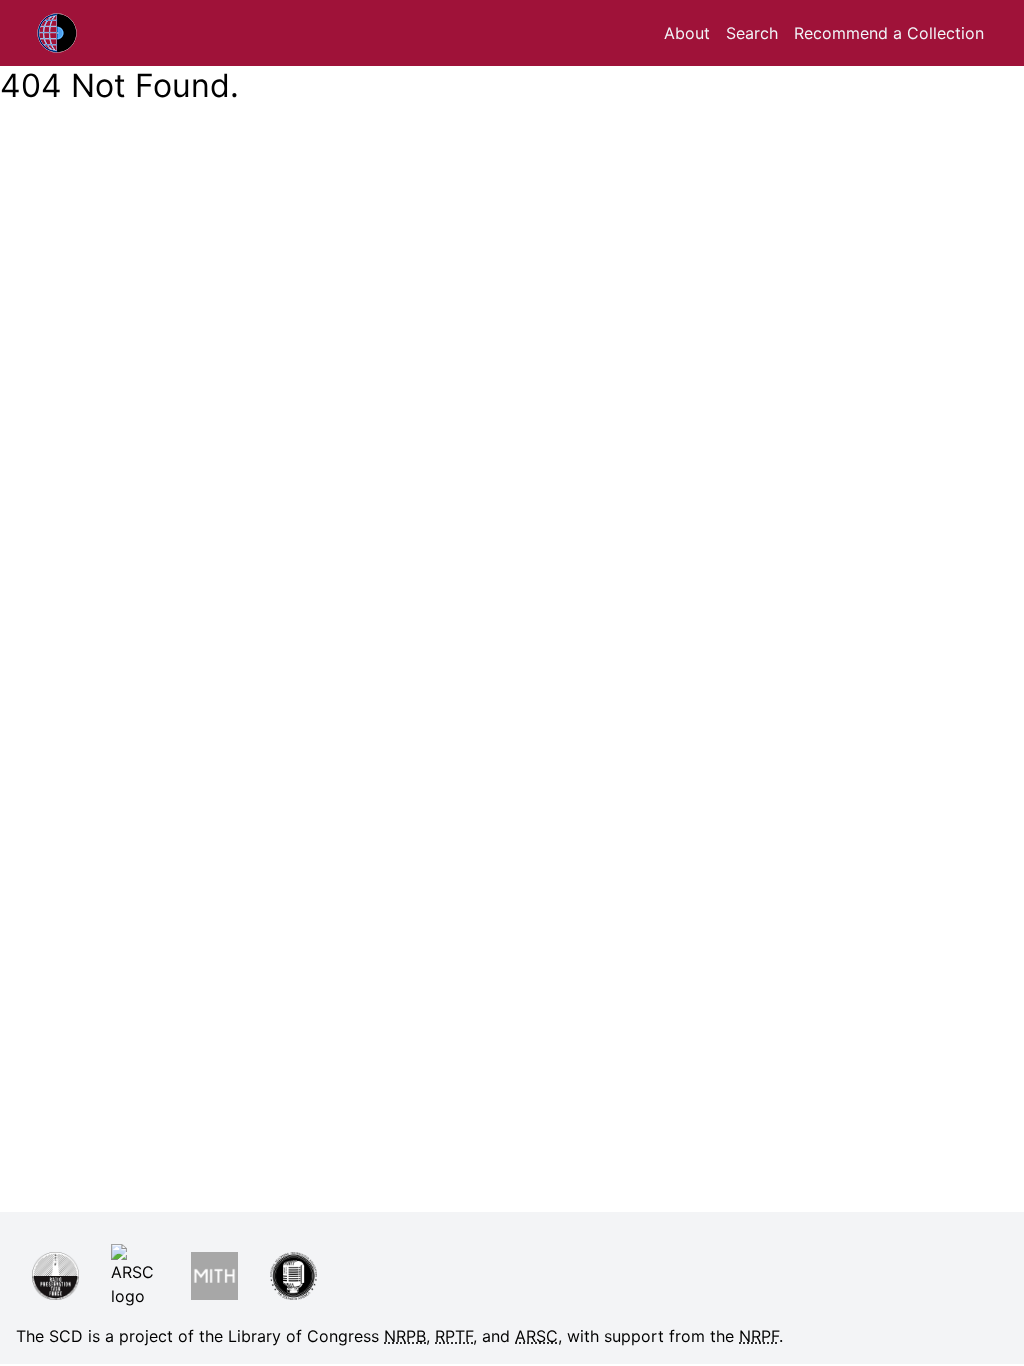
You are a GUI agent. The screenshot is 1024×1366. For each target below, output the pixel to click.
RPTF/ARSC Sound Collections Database (107, 33)
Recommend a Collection (889, 33)
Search (752, 33)
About (687, 33)
